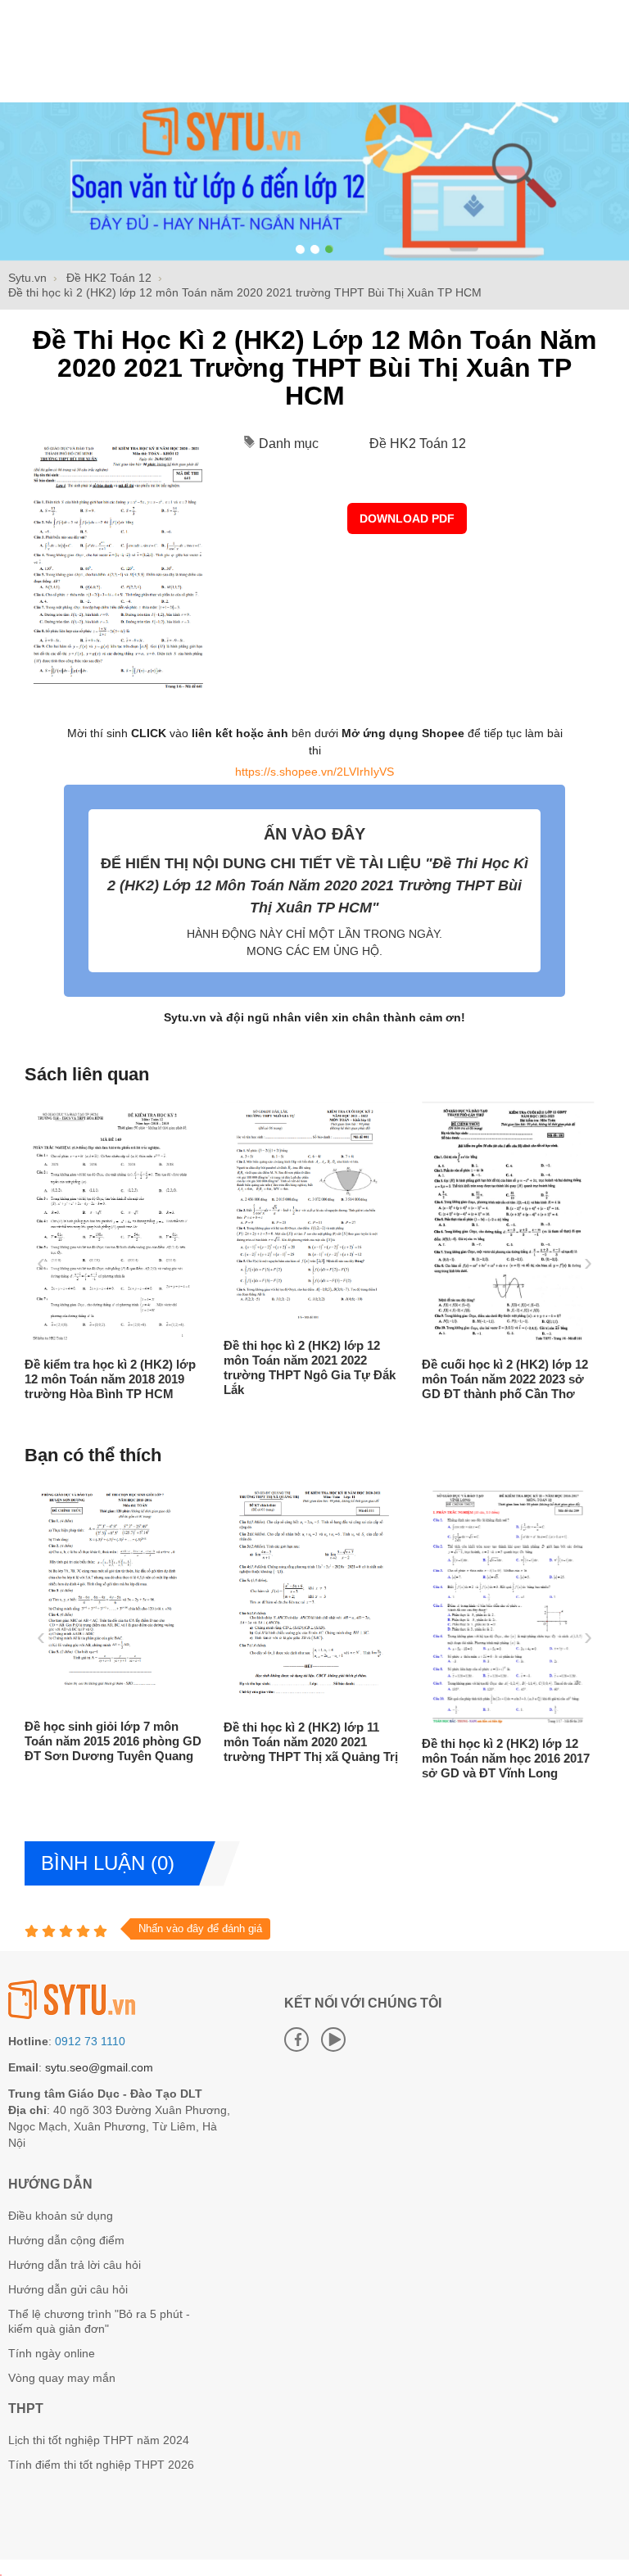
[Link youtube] (333, 2040)
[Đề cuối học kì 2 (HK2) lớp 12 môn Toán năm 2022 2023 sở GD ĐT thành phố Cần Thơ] (508, 1342)
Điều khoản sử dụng (61, 2216)
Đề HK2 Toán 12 (418, 444)
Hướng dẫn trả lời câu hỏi (75, 2265)
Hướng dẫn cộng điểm (66, 2240)
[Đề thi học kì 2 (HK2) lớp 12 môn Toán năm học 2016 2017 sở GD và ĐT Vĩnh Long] (508, 1721)
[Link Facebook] (296, 2040)
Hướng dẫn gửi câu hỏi (68, 2289)
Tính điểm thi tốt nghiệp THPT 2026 (101, 2465)
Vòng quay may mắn (62, 2378)
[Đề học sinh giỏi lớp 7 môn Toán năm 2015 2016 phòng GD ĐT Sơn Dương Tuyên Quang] (111, 1704)
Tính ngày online (52, 2353)
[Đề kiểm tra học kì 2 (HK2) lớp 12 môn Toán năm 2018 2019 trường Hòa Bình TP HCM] (111, 1342)
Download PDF (407, 518)
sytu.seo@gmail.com (99, 2067)
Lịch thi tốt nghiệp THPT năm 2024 (99, 2440)
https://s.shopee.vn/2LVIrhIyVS (314, 772)
